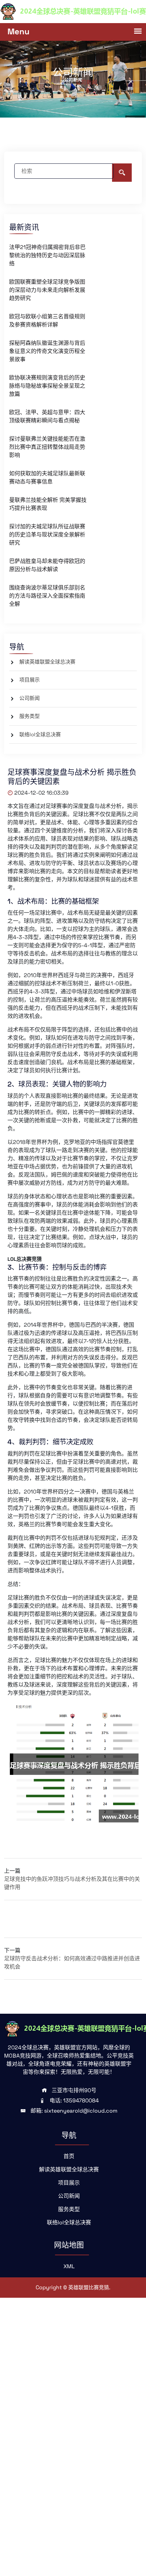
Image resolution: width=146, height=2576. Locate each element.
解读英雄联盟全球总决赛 (47, 662)
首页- (66, 82)
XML (69, 2266)
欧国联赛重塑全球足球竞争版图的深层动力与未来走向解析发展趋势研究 (47, 290)
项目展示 (30, 680)
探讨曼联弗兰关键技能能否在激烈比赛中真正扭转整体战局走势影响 (47, 447)
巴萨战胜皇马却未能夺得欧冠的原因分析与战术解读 (47, 565)
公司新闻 (30, 698)
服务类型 (30, 716)
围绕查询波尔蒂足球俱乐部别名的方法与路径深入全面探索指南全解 (47, 596)
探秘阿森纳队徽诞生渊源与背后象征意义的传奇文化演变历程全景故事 (47, 351)
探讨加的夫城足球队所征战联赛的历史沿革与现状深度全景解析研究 (47, 535)
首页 (69, 2156)
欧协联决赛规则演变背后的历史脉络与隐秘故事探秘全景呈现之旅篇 (47, 386)
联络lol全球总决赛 (40, 734)
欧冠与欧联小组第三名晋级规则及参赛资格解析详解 (47, 321)
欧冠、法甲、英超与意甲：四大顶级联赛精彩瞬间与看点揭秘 (47, 416)
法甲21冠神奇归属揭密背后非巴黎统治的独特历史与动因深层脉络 (47, 255)
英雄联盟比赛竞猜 (89, 2287)
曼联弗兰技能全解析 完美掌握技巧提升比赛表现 (48, 504)
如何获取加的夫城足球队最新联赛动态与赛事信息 (47, 478)
